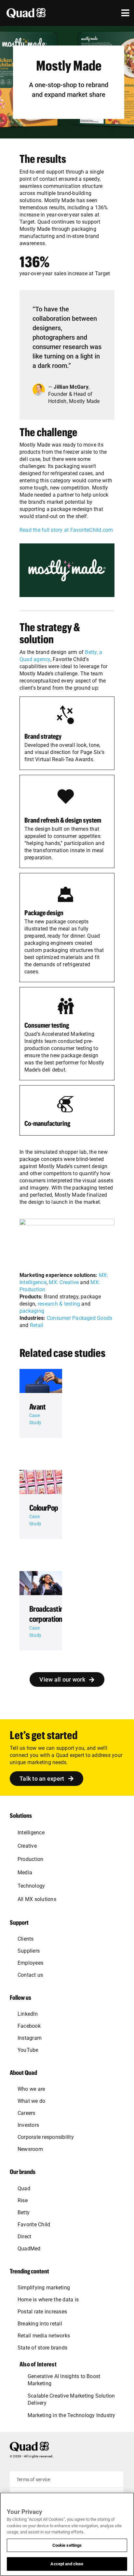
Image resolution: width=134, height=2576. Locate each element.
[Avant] (41, 1381)
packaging (32, 1311)
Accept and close (67, 2564)
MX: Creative (64, 1282)
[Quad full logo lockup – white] (26, 11)
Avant (37, 1406)
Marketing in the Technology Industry (72, 2415)
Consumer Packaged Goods (80, 1318)
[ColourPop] (41, 1482)
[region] (67, 2534)
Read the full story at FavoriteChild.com (66, 530)
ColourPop (44, 1508)
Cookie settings (67, 2545)
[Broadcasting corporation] (41, 1583)
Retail (37, 1325)
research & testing (59, 1304)
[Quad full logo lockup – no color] (29, 2444)
